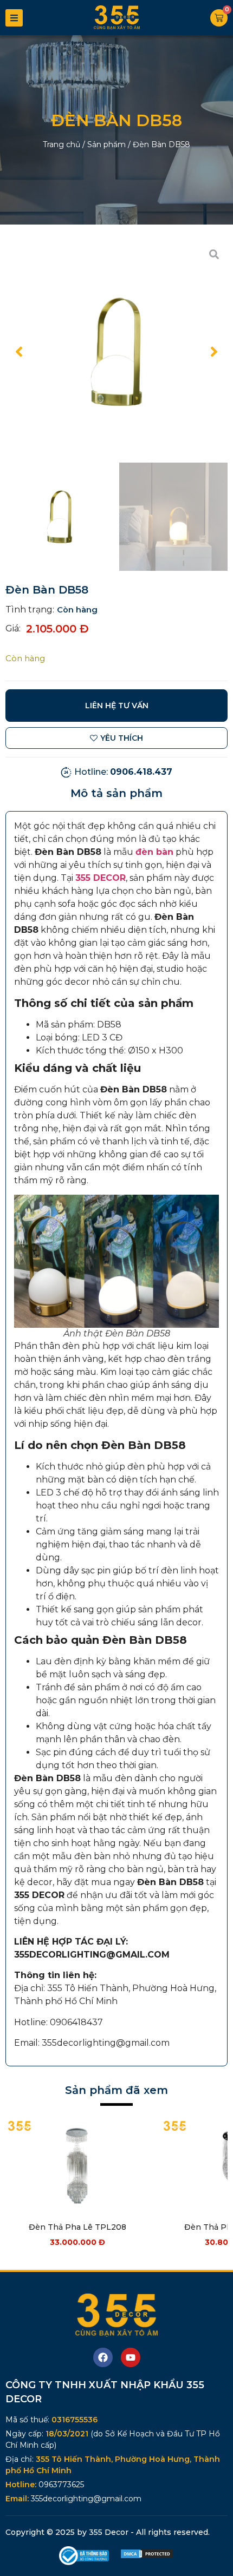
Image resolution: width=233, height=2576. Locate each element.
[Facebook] (103, 2357)
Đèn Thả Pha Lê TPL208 (77, 2227)
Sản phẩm (106, 144)
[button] (19, 352)
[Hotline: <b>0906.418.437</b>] (66, 772)
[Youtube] (131, 2357)
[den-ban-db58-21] (116, 352)
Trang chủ (62, 144)
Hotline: (123, 772)
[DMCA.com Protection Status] (147, 2556)
